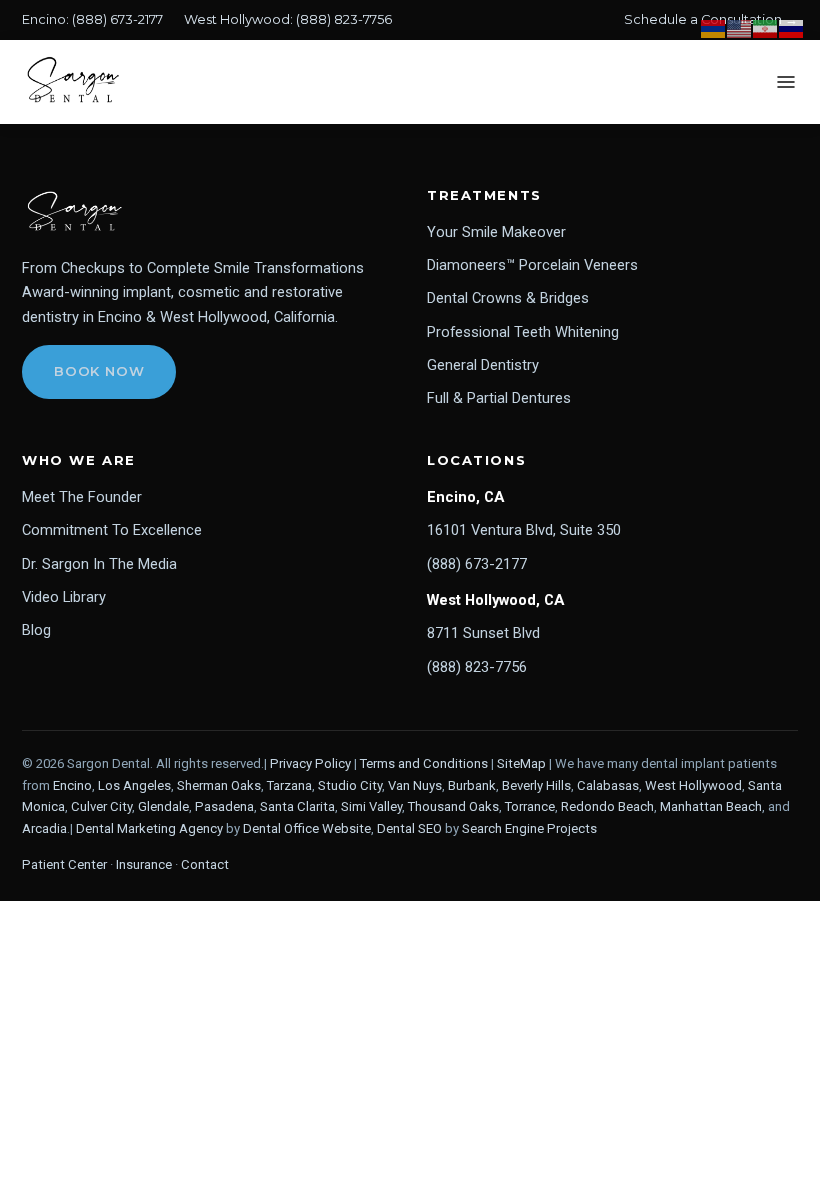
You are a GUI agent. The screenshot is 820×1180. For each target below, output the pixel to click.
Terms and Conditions (424, 763)
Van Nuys (415, 785)
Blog (36, 630)
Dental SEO (409, 828)
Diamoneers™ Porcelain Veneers (532, 265)
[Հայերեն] (714, 27)
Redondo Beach (607, 806)
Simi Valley (371, 806)
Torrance (530, 806)
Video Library (64, 597)
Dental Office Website (307, 828)
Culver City (101, 806)
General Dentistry (483, 365)
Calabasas (608, 785)
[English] (740, 27)
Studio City (350, 785)
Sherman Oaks (219, 785)
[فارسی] (766, 27)
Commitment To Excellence (112, 530)
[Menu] (786, 82)
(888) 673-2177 (117, 19)
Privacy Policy (310, 763)
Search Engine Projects (529, 828)
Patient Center (64, 864)
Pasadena (224, 806)
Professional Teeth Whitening (523, 332)
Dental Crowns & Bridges (508, 298)
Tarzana (289, 785)
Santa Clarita (297, 806)
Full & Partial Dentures (499, 398)
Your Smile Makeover (496, 232)
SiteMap (521, 763)
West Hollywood (693, 785)
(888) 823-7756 (344, 19)
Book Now (99, 371)
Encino (72, 785)
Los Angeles (134, 785)
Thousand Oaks (453, 806)
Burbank (472, 785)
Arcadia (44, 828)
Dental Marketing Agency (149, 828)
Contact (205, 864)
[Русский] (792, 27)
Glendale (163, 806)
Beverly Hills (536, 785)
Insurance (144, 864)
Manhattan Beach (711, 806)
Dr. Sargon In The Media (99, 564)
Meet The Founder (82, 497)
